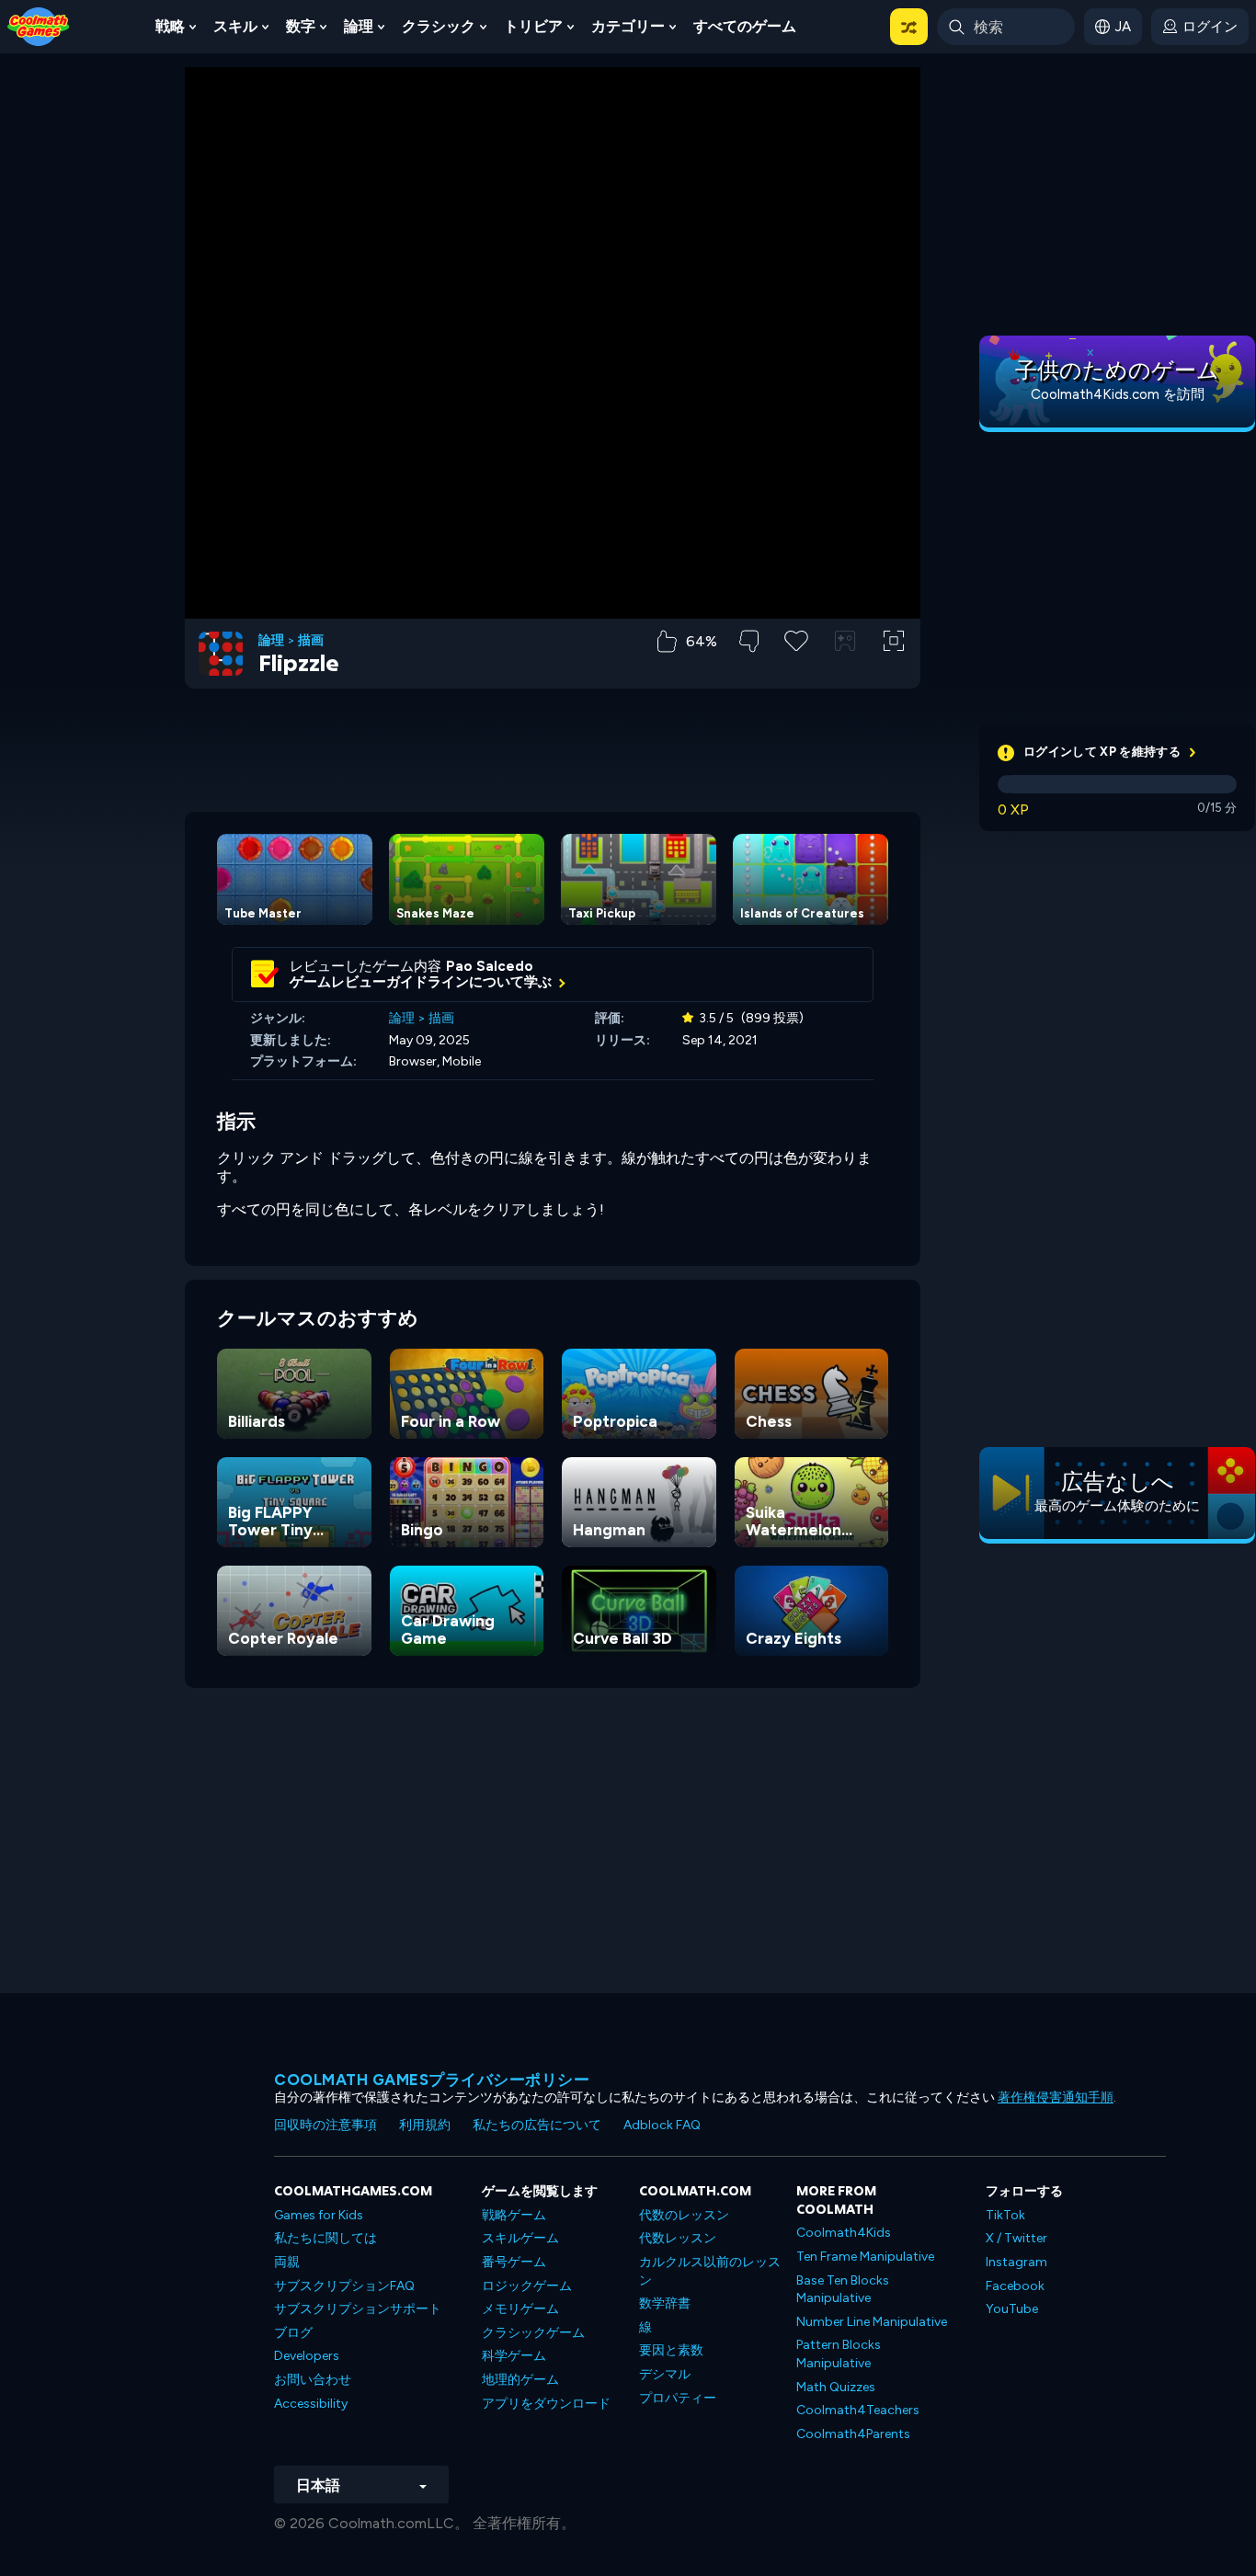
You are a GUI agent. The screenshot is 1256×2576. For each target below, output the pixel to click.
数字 (301, 26)
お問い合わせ (313, 2380)
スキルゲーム (520, 2238)
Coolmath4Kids (844, 2233)
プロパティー (678, 2398)
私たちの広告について (537, 2125)
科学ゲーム (514, 2356)
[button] (909, 27)
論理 (359, 26)
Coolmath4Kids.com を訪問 (1118, 394)
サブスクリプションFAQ (344, 2286)
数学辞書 (665, 2303)
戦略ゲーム (514, 2215)
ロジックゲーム (527, 2286)
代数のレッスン (684, 2215)
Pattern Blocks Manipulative (839, 2354)
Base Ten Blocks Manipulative (843, 2290)
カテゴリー (628, 26)
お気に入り (797, 670)
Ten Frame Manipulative (865, 2257)
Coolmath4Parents (853, 2434)
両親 (287, 2262)
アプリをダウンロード (546, 2404)
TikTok (1005, 2215)
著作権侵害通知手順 (1056, 2097)
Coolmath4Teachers (858, 2410)
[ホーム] (39, 25)
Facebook (1015, 2286)
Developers (307, 2356)
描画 (311, 641)
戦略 (170, 26)
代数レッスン (678, 2238)
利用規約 (425, 2125)
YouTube (1012, 2309)
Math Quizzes (836, 2387)
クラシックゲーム (533, 2333)
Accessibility (311, 2404)
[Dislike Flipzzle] (749, 641)
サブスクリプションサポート (358, 2309)
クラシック (439, 26)
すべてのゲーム (745, 26)
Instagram (1016, 2262)
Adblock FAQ (662, 2125)
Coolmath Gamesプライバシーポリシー (432, 2080)
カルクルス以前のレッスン (710, 2271)
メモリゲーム (520, 2309)
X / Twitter (1016, 2238)
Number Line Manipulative (872, 2322)
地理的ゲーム (520, 2380)
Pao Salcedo (490, 966)
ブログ (293, 2333)
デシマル (665, 2374)
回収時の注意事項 (325, 2125)
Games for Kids (319, 2215)
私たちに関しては (325, 2238)
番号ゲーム (514, 2262)
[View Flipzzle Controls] (845, 641)
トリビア (533, 26)
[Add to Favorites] (796, 639)
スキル (235, 26)
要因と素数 (671, 2350)
